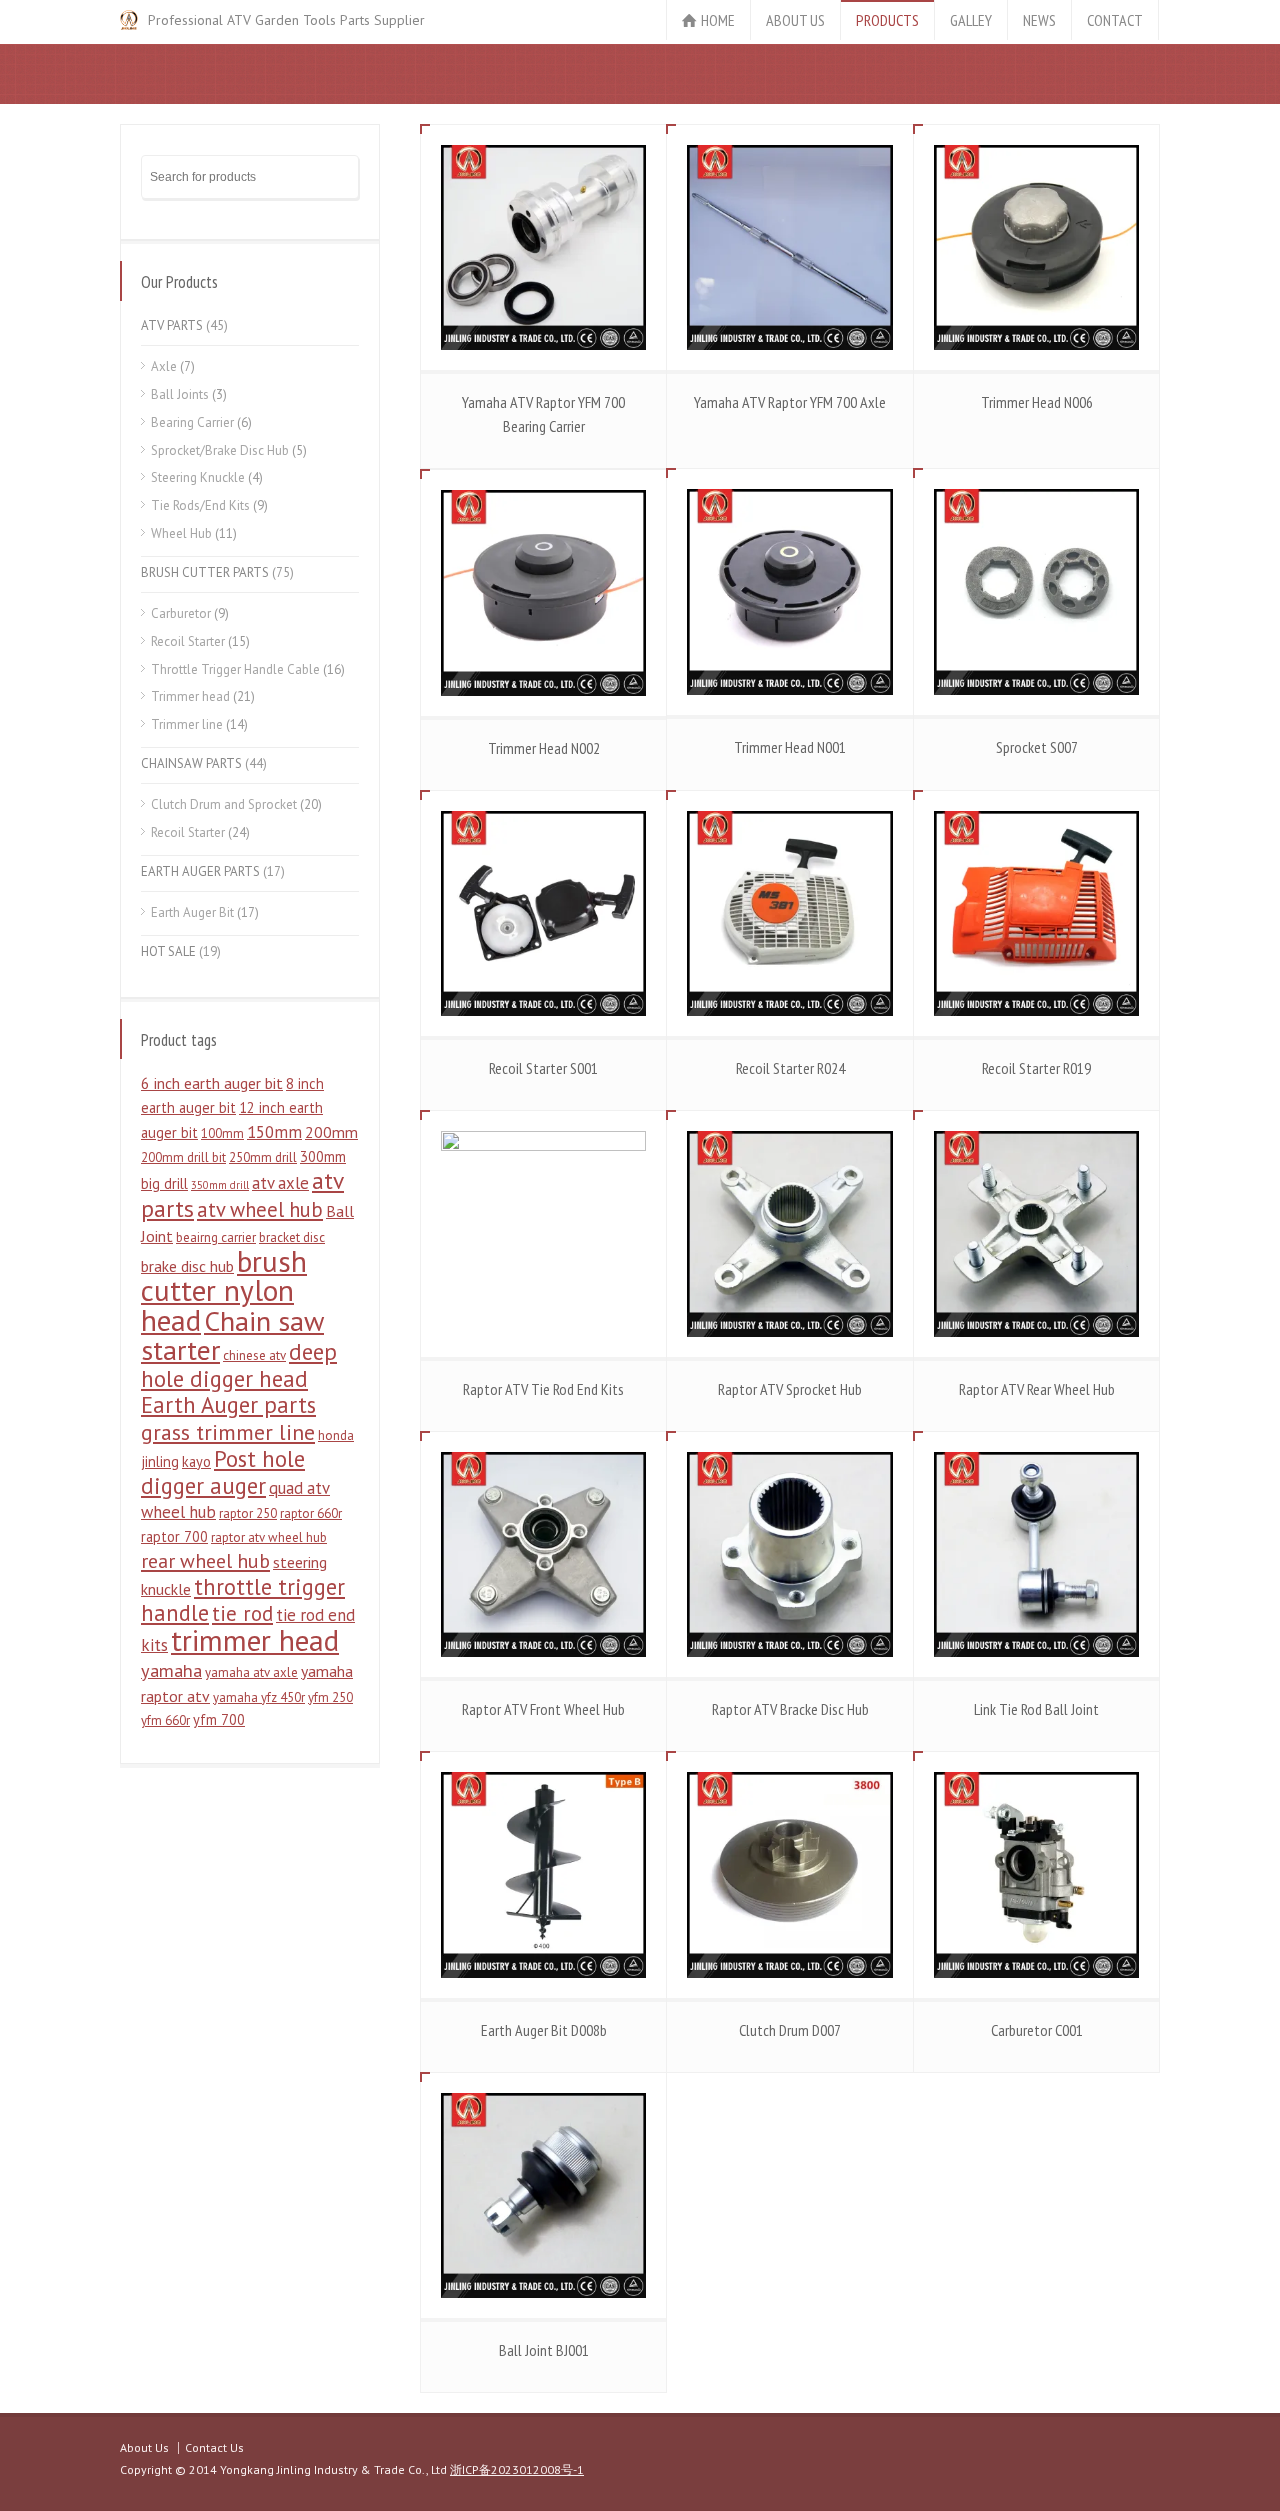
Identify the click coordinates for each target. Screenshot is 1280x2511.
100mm (222, 1133)
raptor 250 (248, 1513)
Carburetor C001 (1037, 2030)
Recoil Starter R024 (790, 1068)
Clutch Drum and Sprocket (224, 804)
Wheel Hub (181, 533)
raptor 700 (174, 1536)
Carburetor (181, 613)
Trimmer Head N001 (790, 747)
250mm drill (263, 1157)
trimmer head (255, 1640)
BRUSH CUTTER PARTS (205, 572)
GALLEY (971, 20)
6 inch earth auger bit (212, 1083)
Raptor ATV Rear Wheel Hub (1037, 1389)
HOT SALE (168, 951)
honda (336, 1435)
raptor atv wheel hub (269, 1537)
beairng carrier (216, 1237)
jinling (160, 1461)
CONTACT (1115, 20)
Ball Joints (180, 394)
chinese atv (254, 1355)
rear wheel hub (205, 1561)
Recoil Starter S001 (543, 1068)
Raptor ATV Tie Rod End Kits (543, 1389)
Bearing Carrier (192, 422)
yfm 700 (219, 1719)
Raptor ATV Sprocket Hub (790, 1389)
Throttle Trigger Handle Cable (235, 669)
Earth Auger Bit (192, 912)
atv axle (280, 1183)
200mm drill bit (183, 1157)
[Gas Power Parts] (129, 20)
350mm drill (220, 1185)
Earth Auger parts (228, 1404)
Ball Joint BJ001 (544, 2350)
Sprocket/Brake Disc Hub (220, 450)
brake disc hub (187, 1266)
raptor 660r (311, 1513)
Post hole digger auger (223, 1472)
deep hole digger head (239, 1365)
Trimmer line (187, 724)
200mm (331, 1132)
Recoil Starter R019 (1036, 1068)
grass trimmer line (228, 1432)
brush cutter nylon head (224, 1291)
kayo (196, 1461)
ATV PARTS (172, 325)
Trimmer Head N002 (544, 748)
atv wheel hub (260, 1209)
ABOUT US (795, 20)
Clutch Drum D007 (790, 2030)
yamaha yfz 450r (259, 1697)
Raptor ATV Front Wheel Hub (543, 1709)
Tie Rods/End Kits (200, 505)
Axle (164, 366)
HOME (718, 20)
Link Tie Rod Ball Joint (1036, 1709)
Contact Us (214, 2447)
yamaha (171, 1670)
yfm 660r (165, 1720)
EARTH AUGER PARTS (200, 871)
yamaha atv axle (251, 1672)
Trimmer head (190, 696)
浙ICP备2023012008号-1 (517, 2469)
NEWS (1039, 20)
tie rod (242, 1613)
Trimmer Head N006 (1037, 402)
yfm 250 (330, 1697)
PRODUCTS (887, 20)
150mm (274, 1132)
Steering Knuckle (198, 477)
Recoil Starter (188, 641)
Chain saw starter (232, 1335)
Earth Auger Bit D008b (544, 2030)
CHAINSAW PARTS (191, 763)
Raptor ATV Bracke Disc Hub (790, 1709)
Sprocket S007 (1037, 747)
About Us (144, 2447)
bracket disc (292, 1237)
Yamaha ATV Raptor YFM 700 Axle (790, 402)
